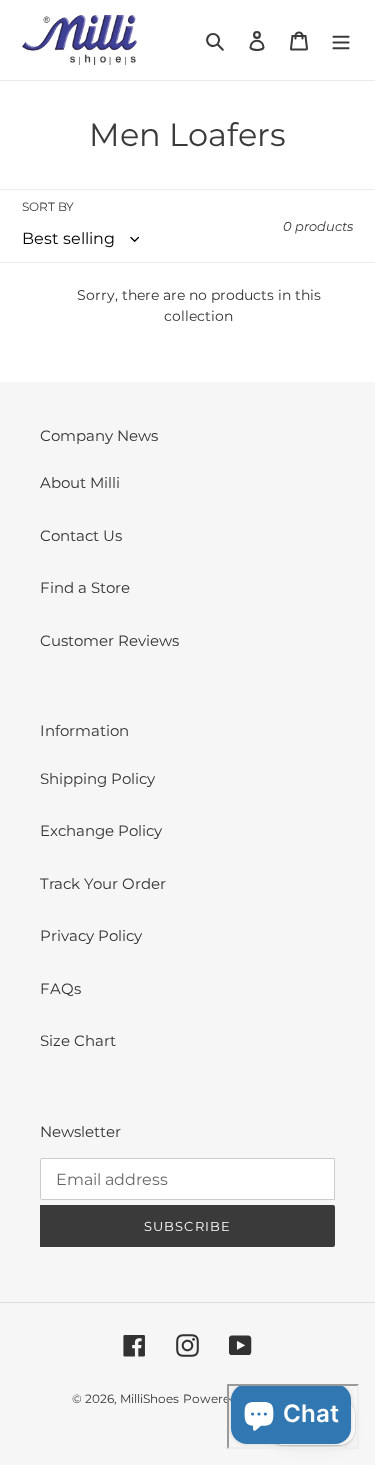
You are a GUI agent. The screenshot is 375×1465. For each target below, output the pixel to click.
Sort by (48, 206)
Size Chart (78, 1040)
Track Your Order (103, 883)
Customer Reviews (109, 640)
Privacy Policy (91, 935)
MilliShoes (149, 1398)
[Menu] (341, 40)
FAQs (60, 988)
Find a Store (85, 587)
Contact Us (81, 535)
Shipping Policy (97, 778)
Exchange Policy (101, 830)
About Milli (80, 482)
